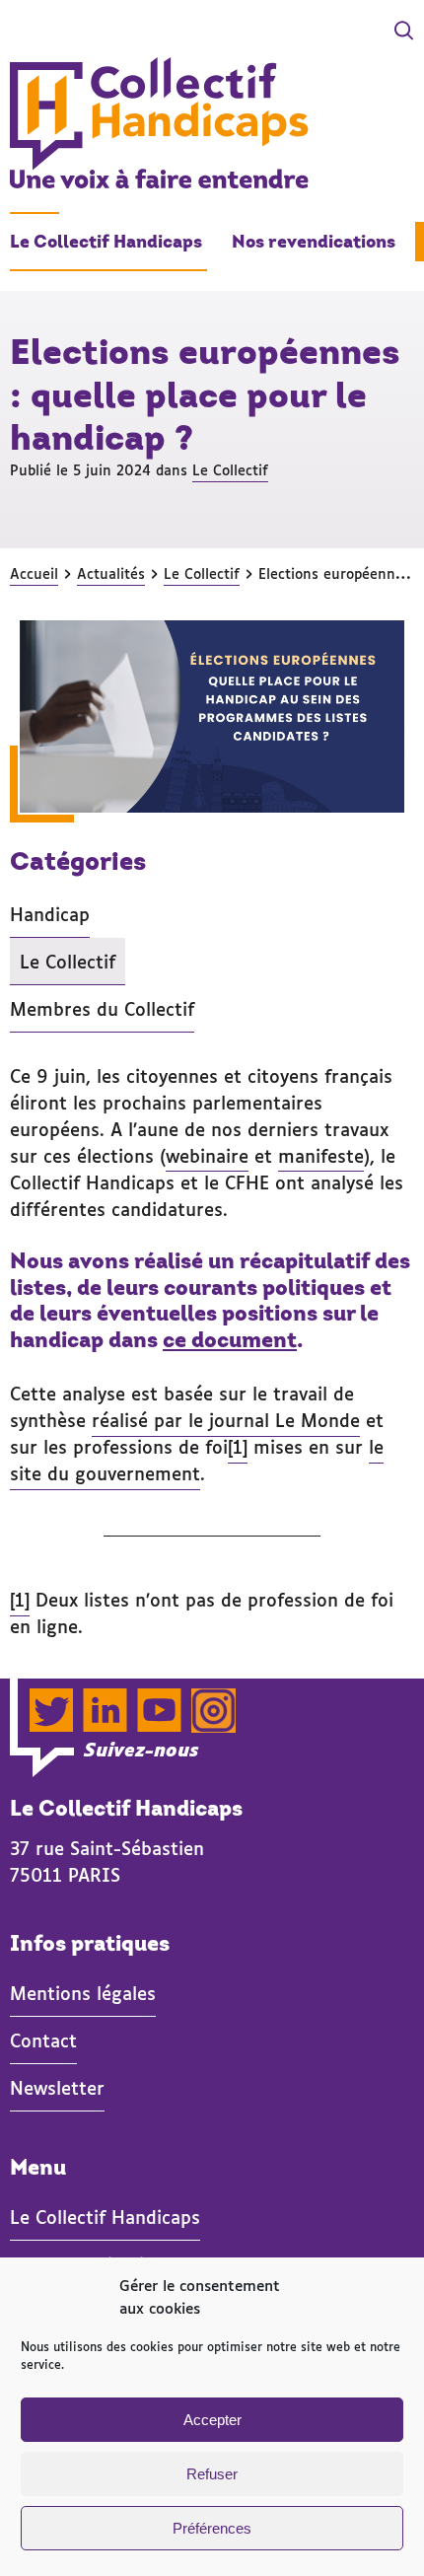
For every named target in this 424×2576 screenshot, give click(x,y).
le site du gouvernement (197, 1459)
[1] (238, 1446)
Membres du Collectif (102, 1008)
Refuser (212, 2474)
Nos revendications (314, 242)
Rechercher (340, 33)
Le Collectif (230, 469)
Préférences (212, 2528)
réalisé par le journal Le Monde (226, 1419)
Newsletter (57, 2087)
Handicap (50, 913)
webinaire (207, 1155)
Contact (43, 2039)
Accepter (212, 2420)
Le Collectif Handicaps (106, 242)
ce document (230, 1340)
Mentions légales (83, 1992)
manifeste (321, 1155)
